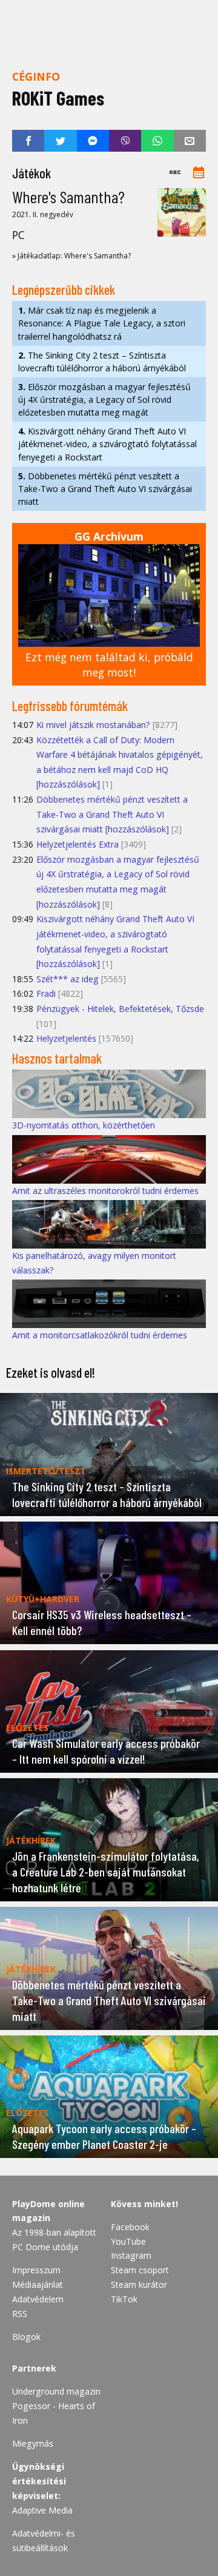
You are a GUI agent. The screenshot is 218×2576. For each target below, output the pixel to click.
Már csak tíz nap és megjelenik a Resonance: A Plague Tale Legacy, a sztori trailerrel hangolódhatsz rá (102, 323)
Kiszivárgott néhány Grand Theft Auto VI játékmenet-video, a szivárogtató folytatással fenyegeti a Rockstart (107, 444)
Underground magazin (56, 2391)
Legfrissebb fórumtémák (70, 706)
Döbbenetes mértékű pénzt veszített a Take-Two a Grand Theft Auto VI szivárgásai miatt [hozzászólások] (112, 814)
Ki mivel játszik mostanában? (93, 725)
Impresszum (36, 2270)
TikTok (124, 2299)
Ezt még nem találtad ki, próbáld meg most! (109, 665)
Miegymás (33, 2443)
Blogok (26, 2337)
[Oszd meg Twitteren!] (60, 141)
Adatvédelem (38, 2299)
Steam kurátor (139, 2284)
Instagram (131, 2255)
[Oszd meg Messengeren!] (93, 141)
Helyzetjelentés (66, 1038)
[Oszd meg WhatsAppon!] (157, 141)
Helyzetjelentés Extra (78, 844)
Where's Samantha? (68, 197)
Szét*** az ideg (68, 979)
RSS (20, 2314)
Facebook (130, 2227)
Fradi (46, 993)
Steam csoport (140, 2270)
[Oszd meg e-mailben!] (190, 141)
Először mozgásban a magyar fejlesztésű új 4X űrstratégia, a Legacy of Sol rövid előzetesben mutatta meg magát (104, 400)
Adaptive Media (42, 2510)
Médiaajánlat (38, 2284)
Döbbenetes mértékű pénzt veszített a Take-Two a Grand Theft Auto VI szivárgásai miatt (105, 489)
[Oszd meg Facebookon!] (28, 141)
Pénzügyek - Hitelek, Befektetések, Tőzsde (120, 1009)
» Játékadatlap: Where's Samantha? (71, 256)
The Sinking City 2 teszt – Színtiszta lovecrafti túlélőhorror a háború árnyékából (102, 362)
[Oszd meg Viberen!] (125, 141)
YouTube (128, 2241)
